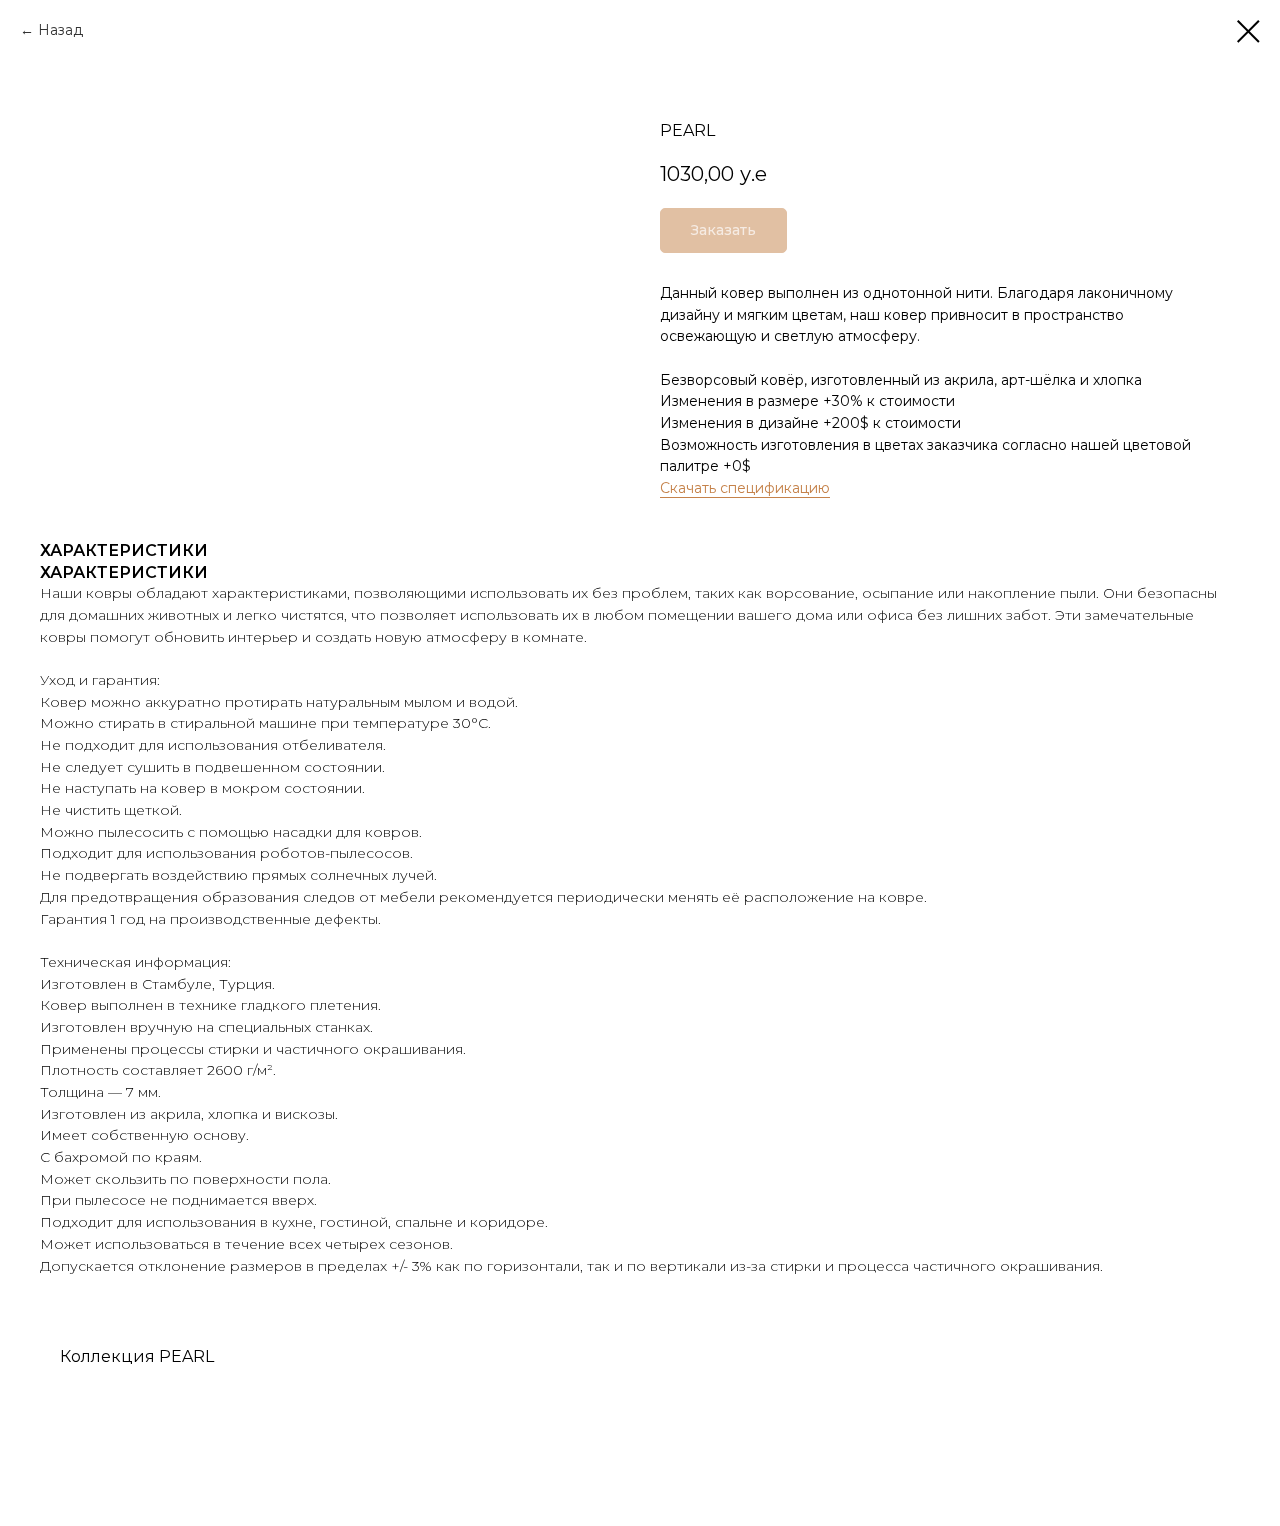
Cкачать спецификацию (745, 488)
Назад (60, 30)
